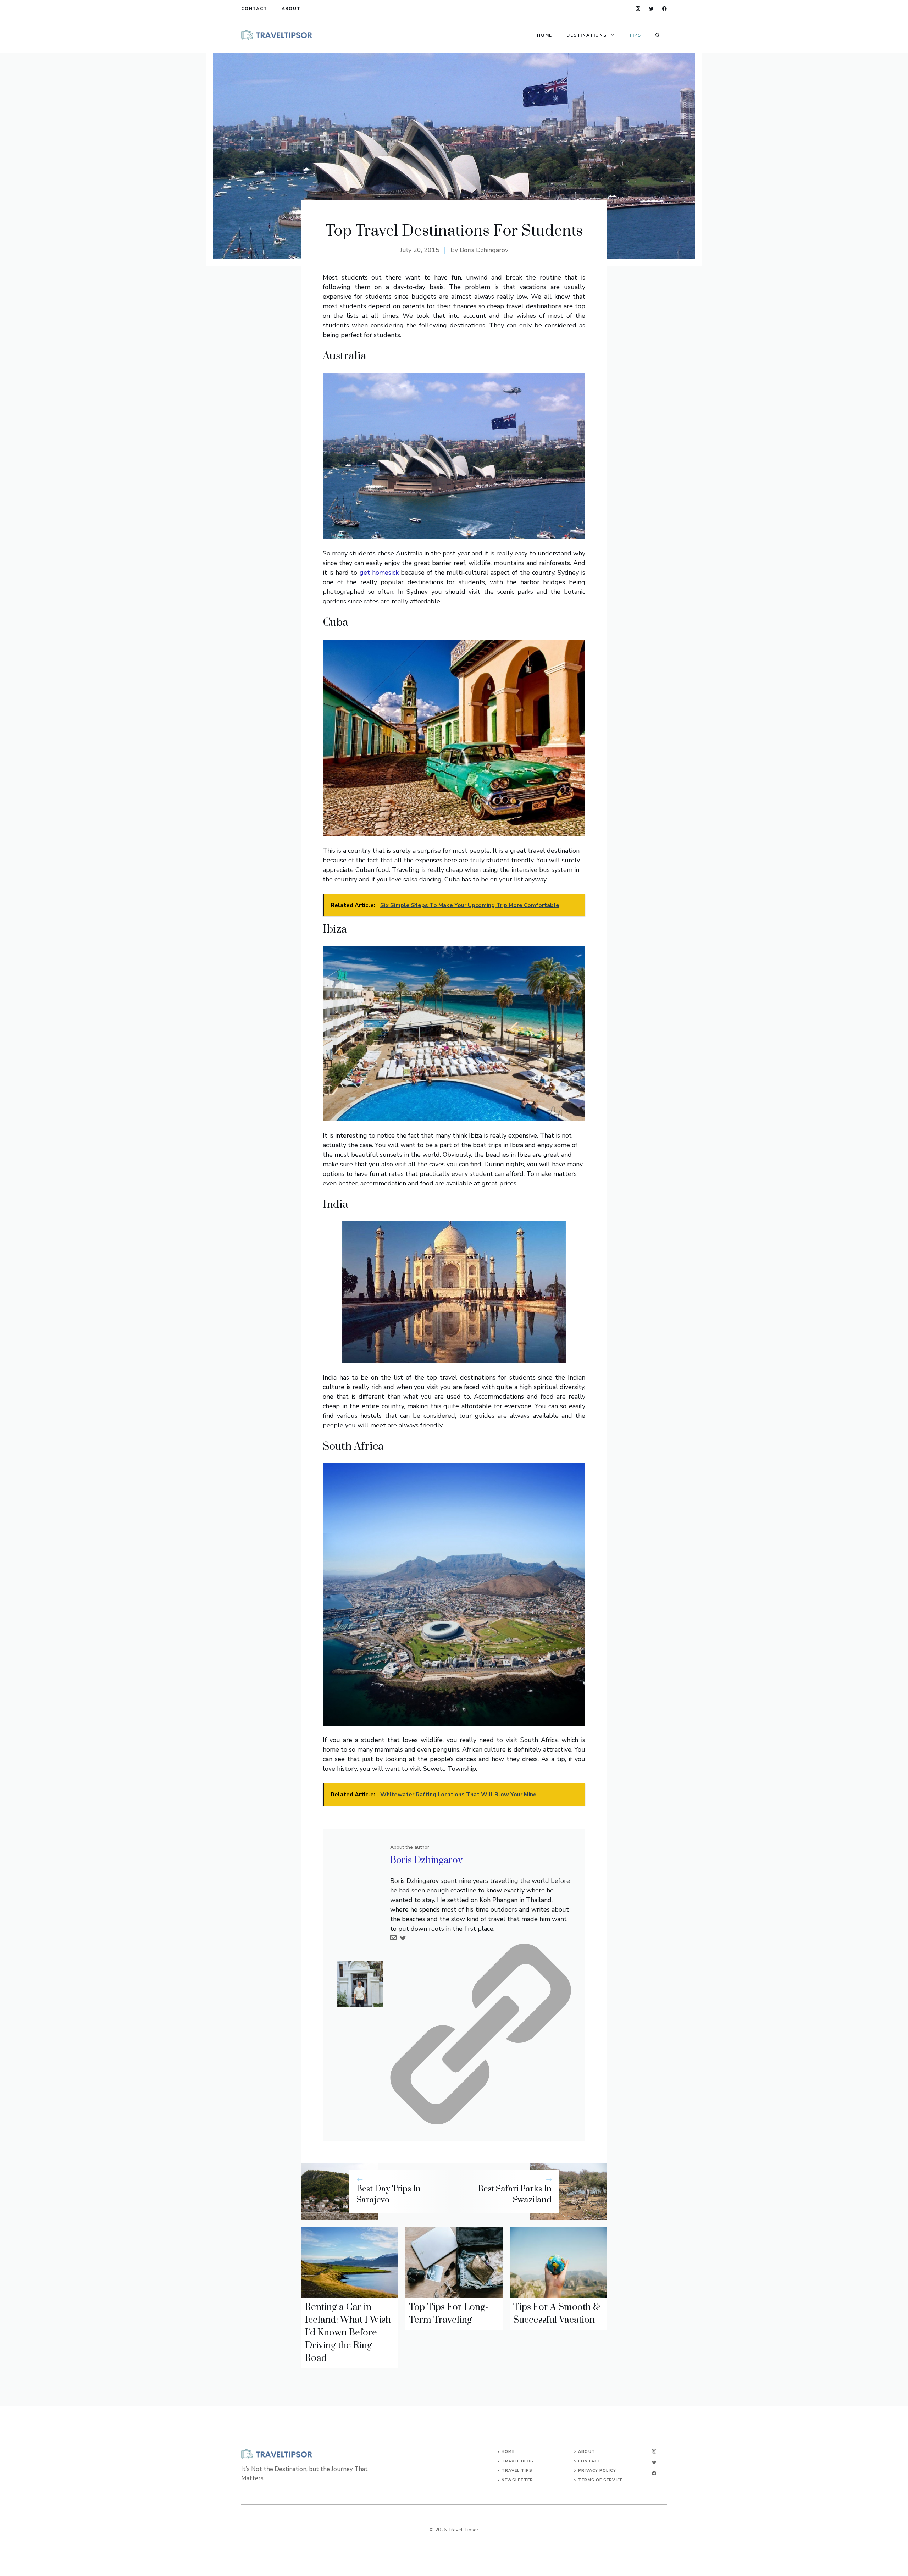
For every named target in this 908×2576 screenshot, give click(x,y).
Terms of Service (600, 2480)
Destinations (587, 35)
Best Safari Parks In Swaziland (515, 2194)
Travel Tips (517, 2470)
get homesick (379, 573)
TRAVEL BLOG (517, 2461)
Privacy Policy (597, 2470)
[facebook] (665, 9)
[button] (658, 35)
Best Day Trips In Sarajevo (389, 2194)
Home (545, 35)
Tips (635, 35)
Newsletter (517, 2480)
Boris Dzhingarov (484, 250)
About (291, 9)
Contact (254, 9)
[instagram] (638, 9)
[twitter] (651, 9)
